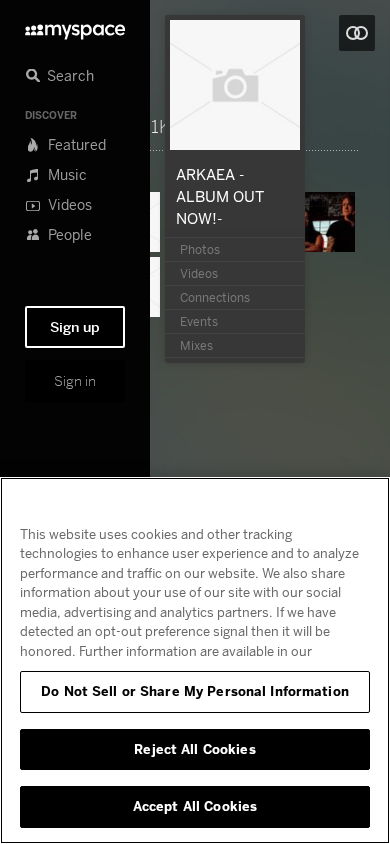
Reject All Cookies (194, 749)
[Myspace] (75, 26)
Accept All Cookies (195, 806)
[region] (195, 660)
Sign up (75, 327)
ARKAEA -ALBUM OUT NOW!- (220, 196)
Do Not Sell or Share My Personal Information (195, 691)
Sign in (75, 381)
